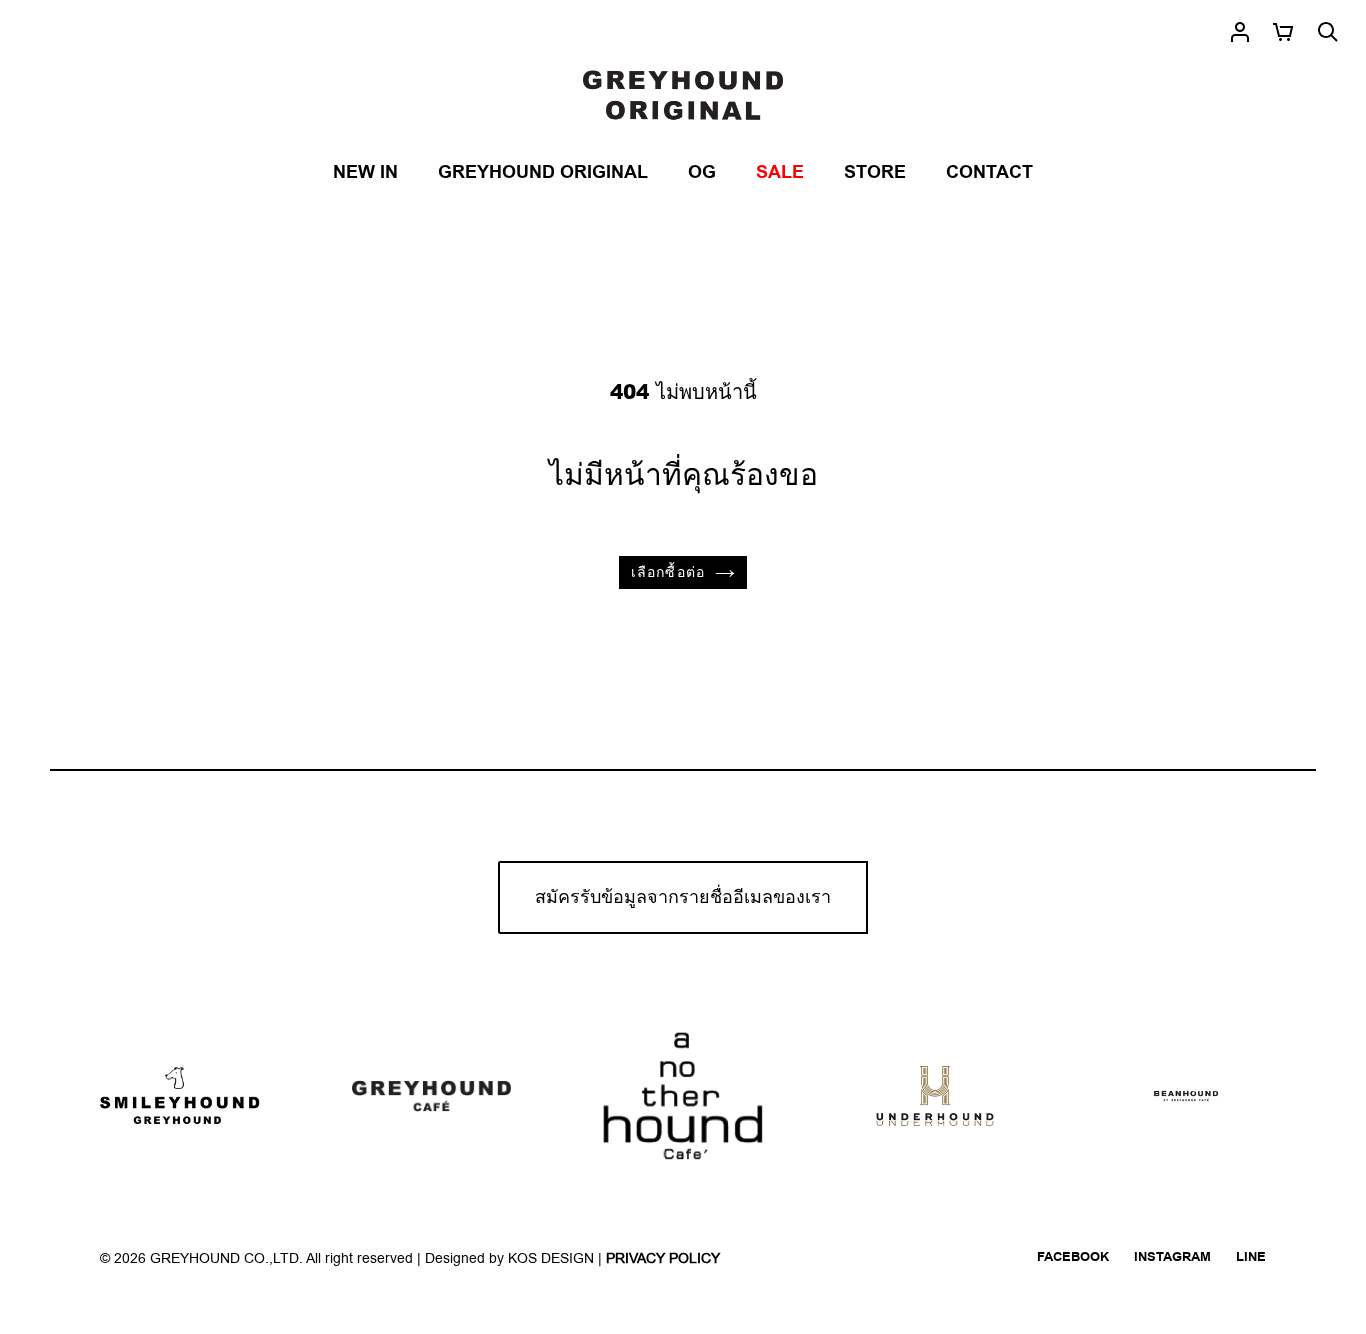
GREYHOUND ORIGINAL (543, 172)
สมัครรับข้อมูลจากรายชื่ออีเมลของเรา (683, 897)
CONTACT (989, 172)
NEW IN (365, 172)
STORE (875, 172)
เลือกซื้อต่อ (668, 572)
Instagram (1172, 1257)
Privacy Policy (663, 1258)
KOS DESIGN (553, 1258)
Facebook (1073, 1257)
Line (1251, 1257)
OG (702, 172)
